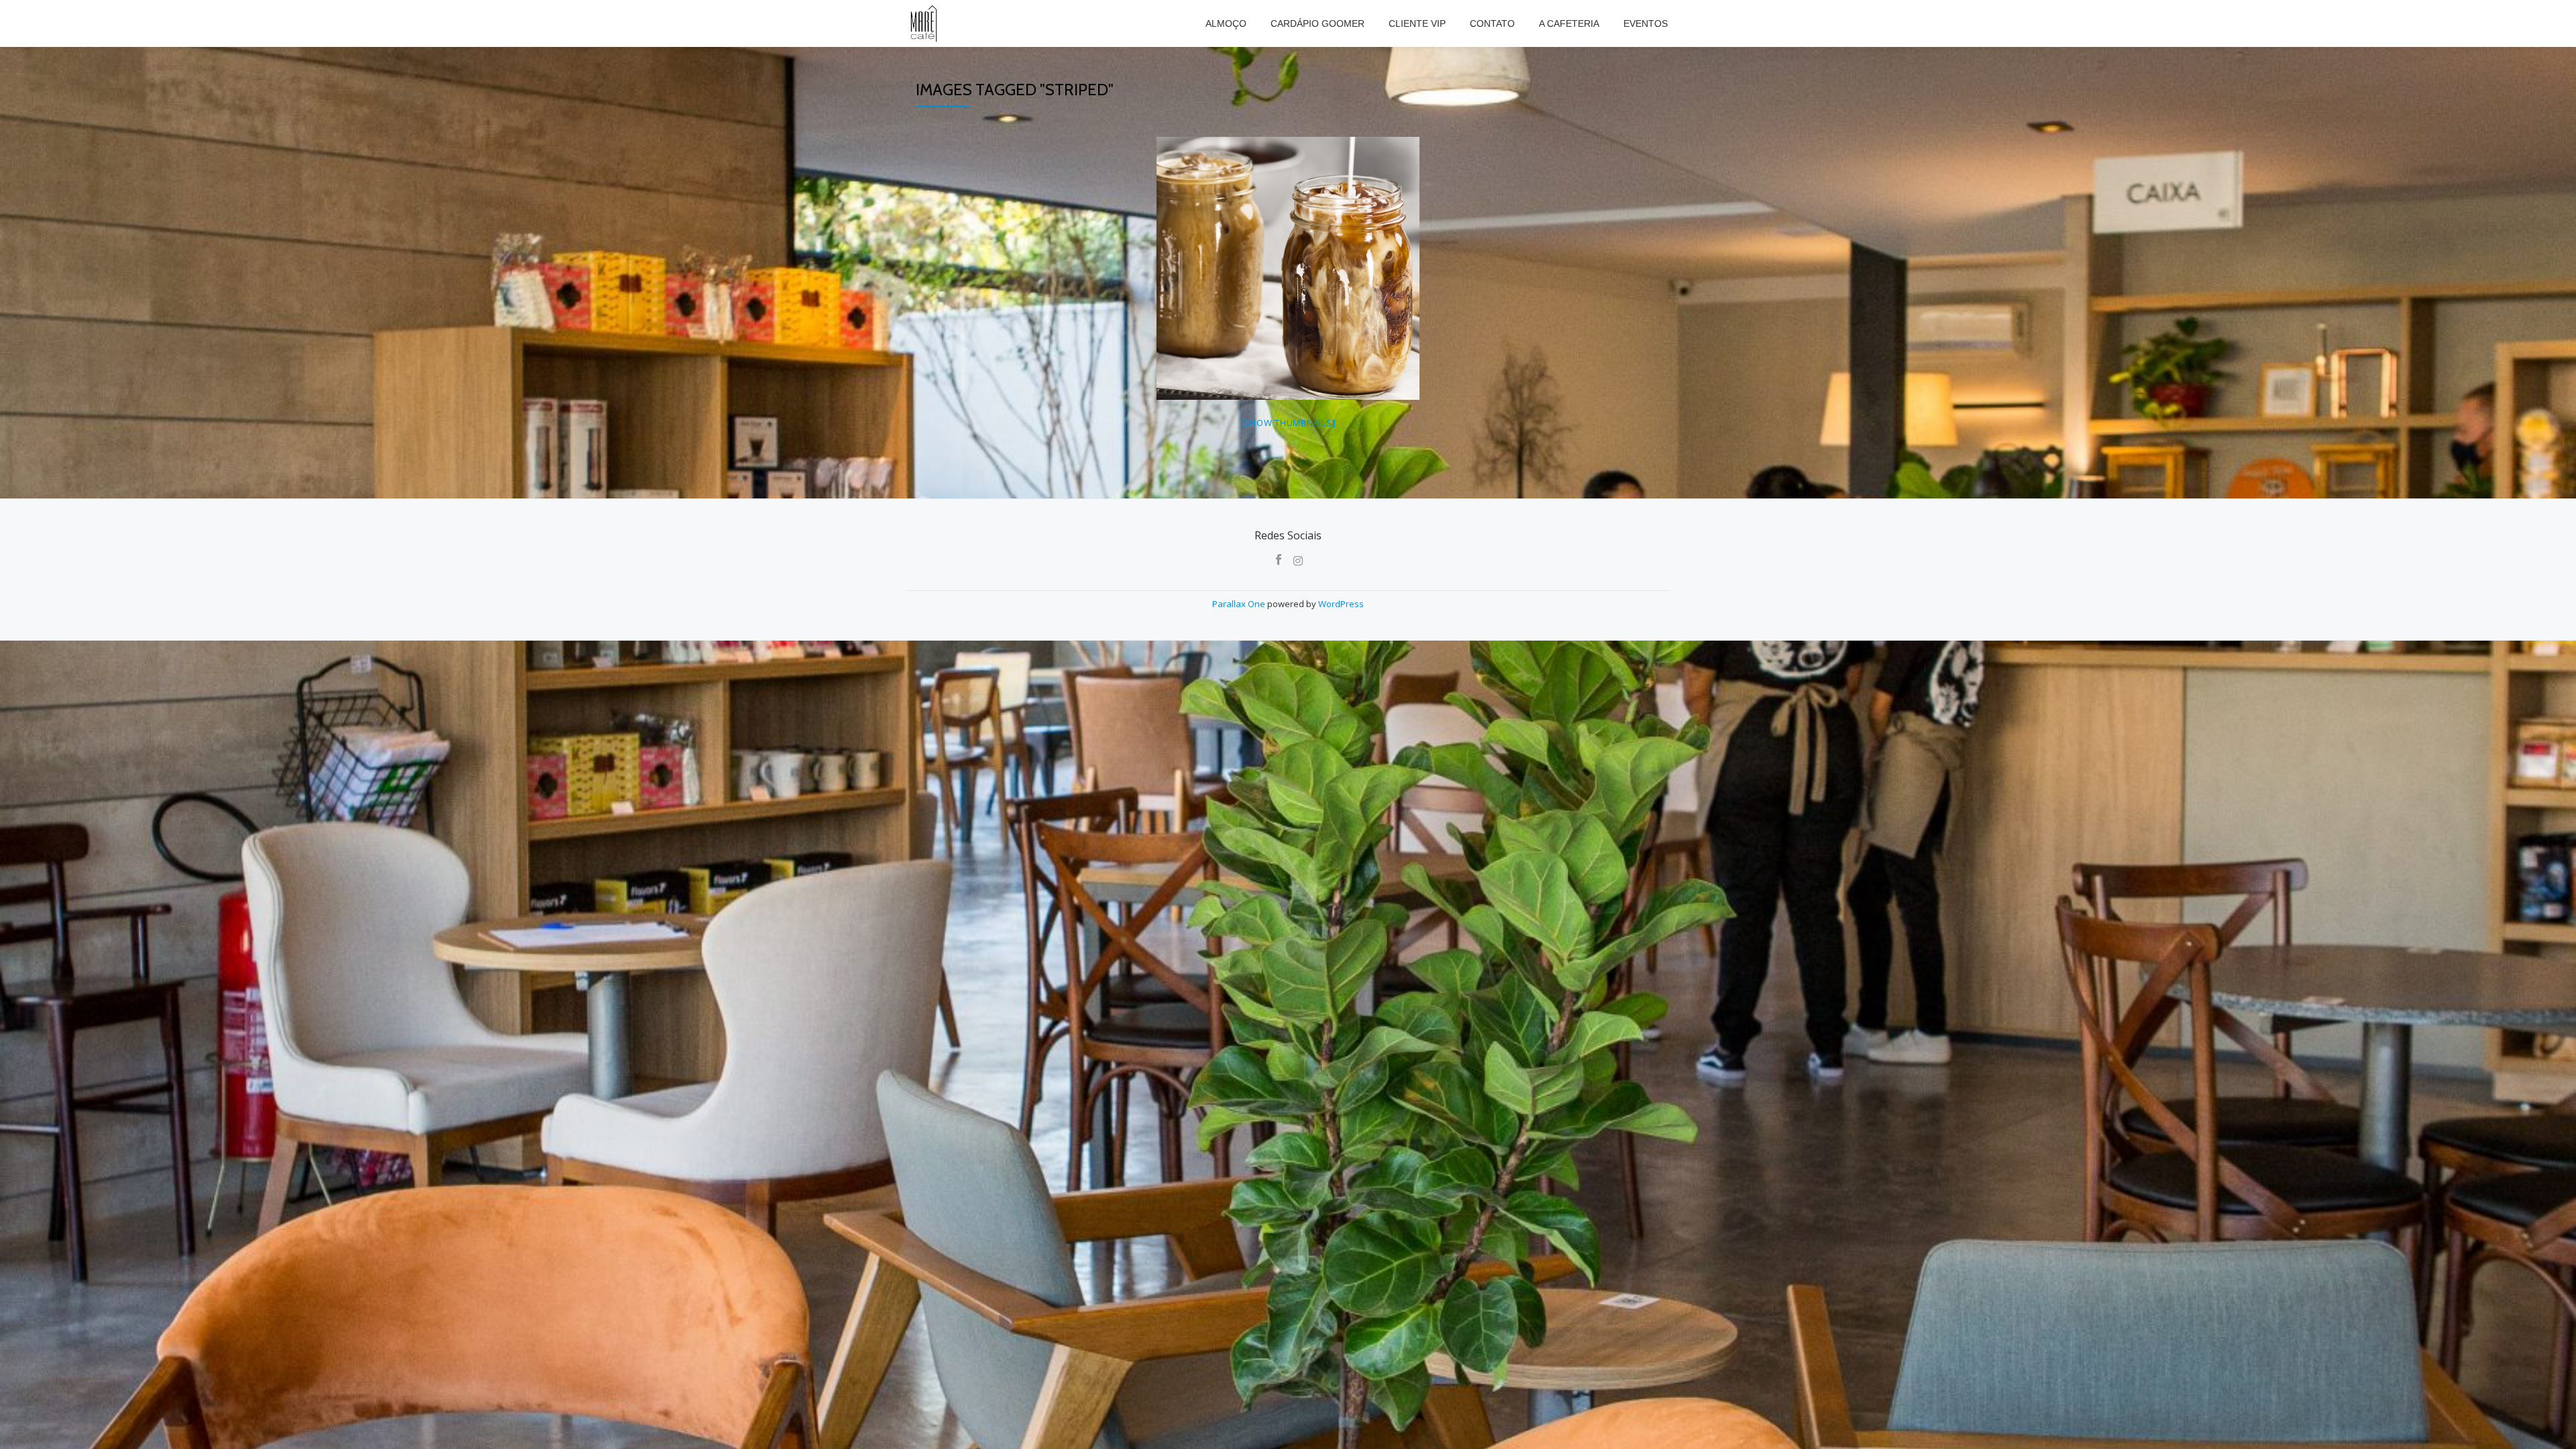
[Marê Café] (925, 23)
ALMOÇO (1226, 23)
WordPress (1341, 604)
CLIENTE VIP (1417, 23)
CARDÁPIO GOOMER (1318, 23)
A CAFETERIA (1569, 23)
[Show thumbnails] (1288, 423)
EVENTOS (1646, 23)
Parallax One (1240, 604)
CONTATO (1492, 23)
